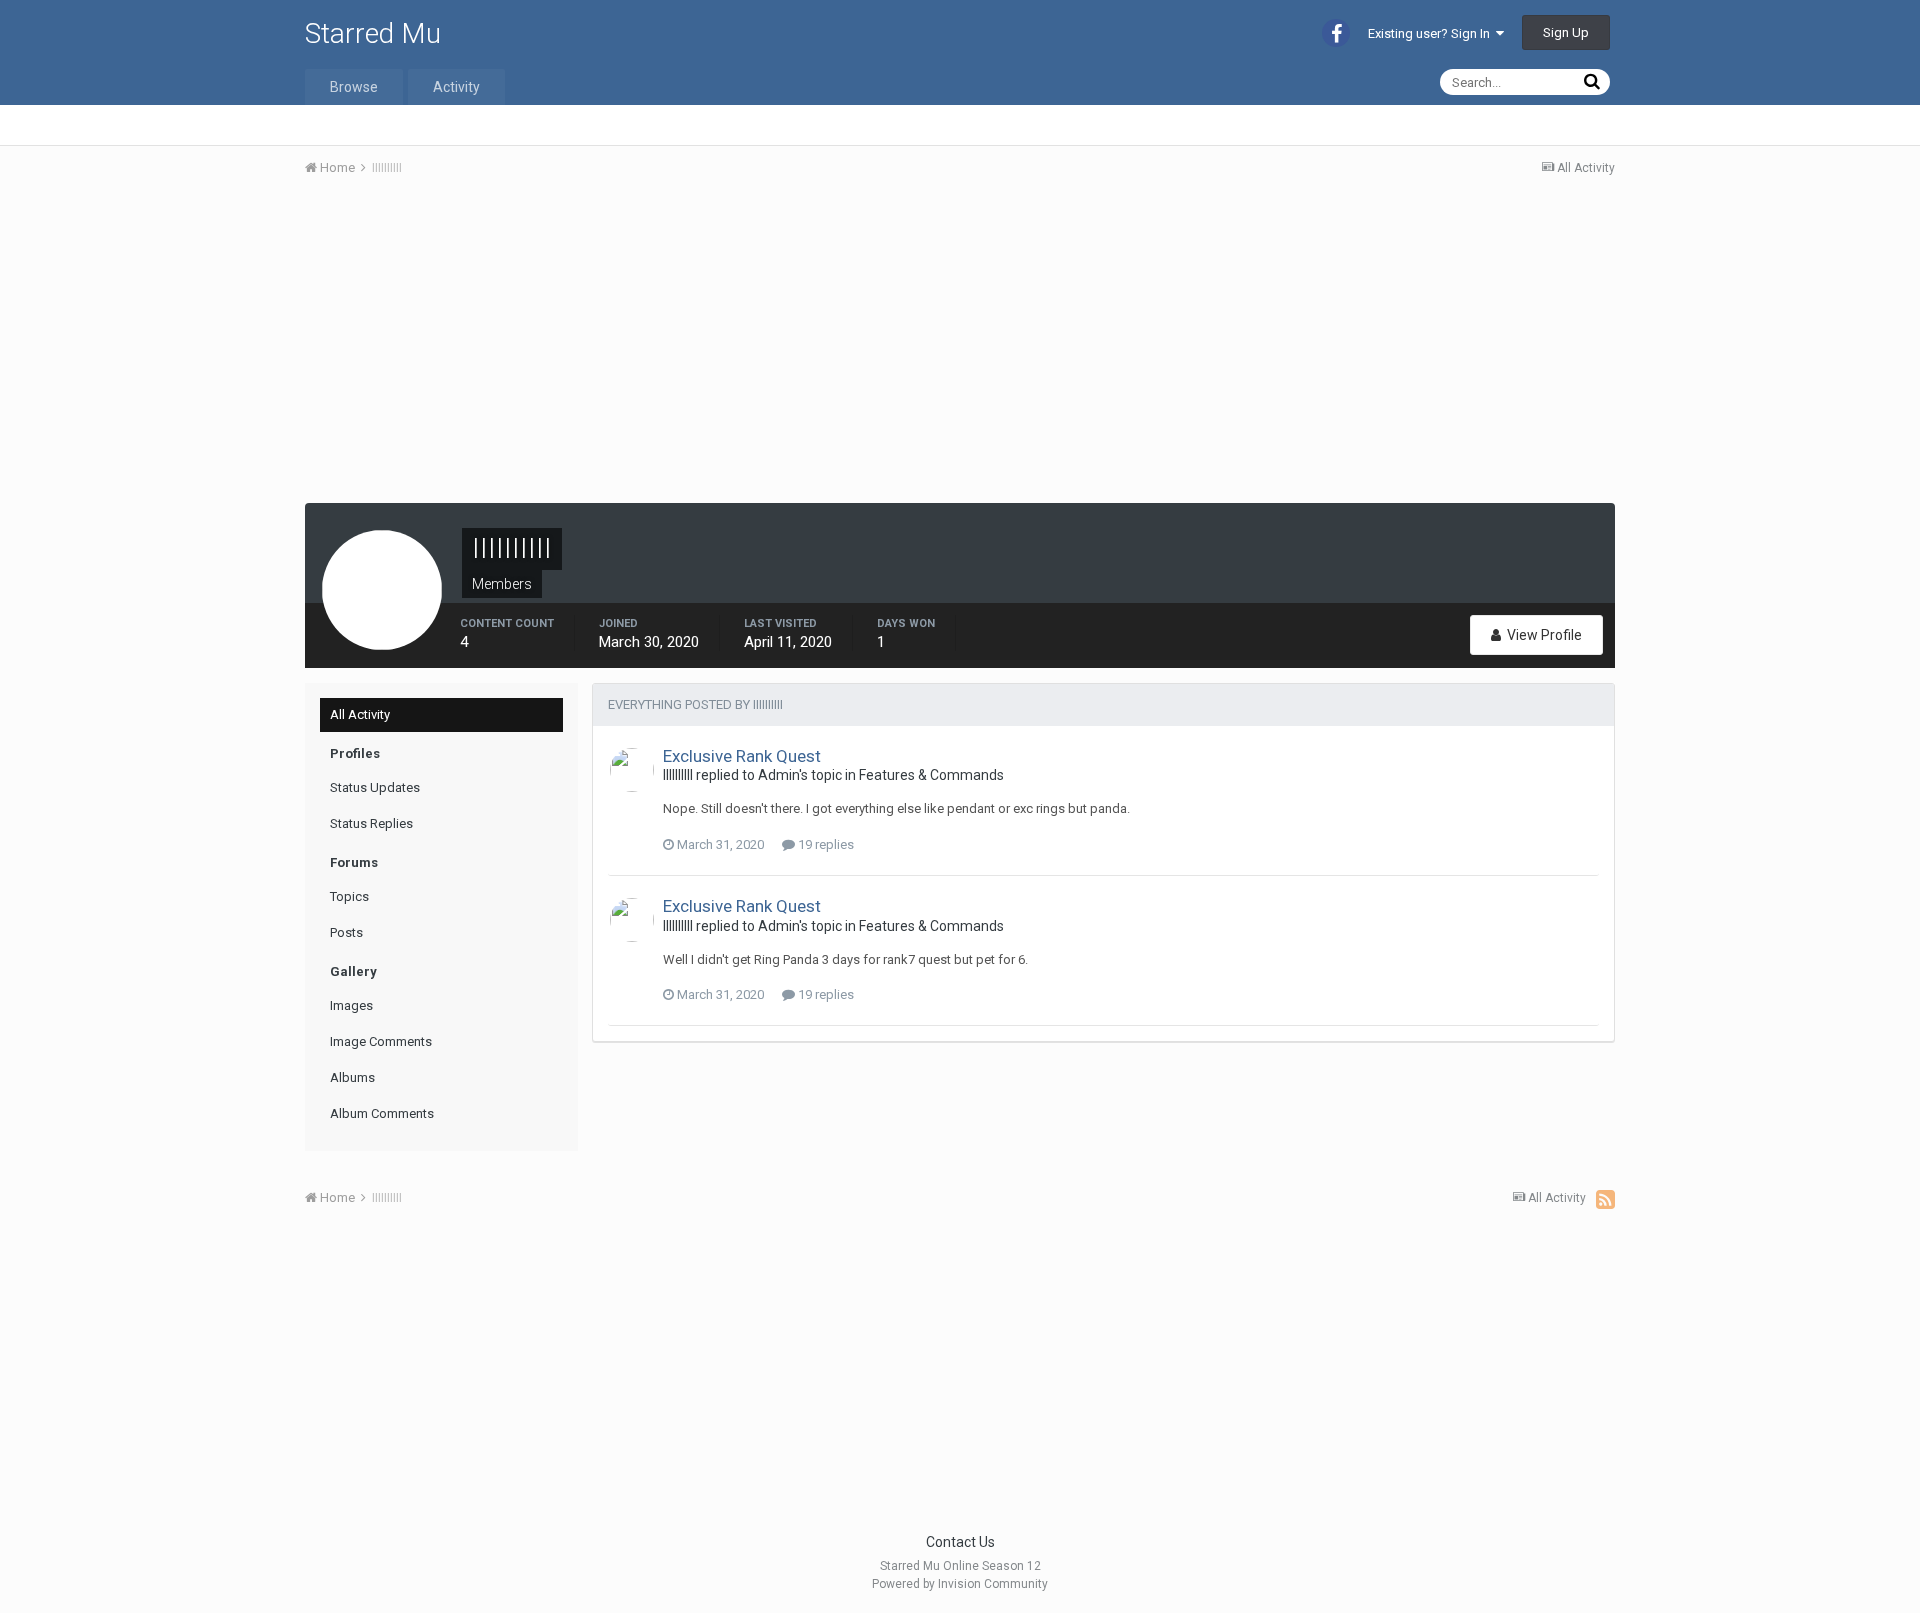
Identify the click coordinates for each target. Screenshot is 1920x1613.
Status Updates (375, 787)
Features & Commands (931, 775)
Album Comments (382, 1113)
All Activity (360, 714)
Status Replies (371, 823)
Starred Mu (373, 33)
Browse (354, 87)
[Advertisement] (669, 343)
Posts (346, 932)
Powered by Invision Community (960, 1584)
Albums (352, 1077)
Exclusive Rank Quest (742, 756)
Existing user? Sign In (1432, 33)
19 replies (824, 844)
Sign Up (1566, 32)
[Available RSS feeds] (1605, 1199)
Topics (349, 896)
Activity (456, 87)
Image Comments (381, 1041)
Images (351, 1005)
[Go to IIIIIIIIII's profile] (632, 770)
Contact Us (960, 1542)
